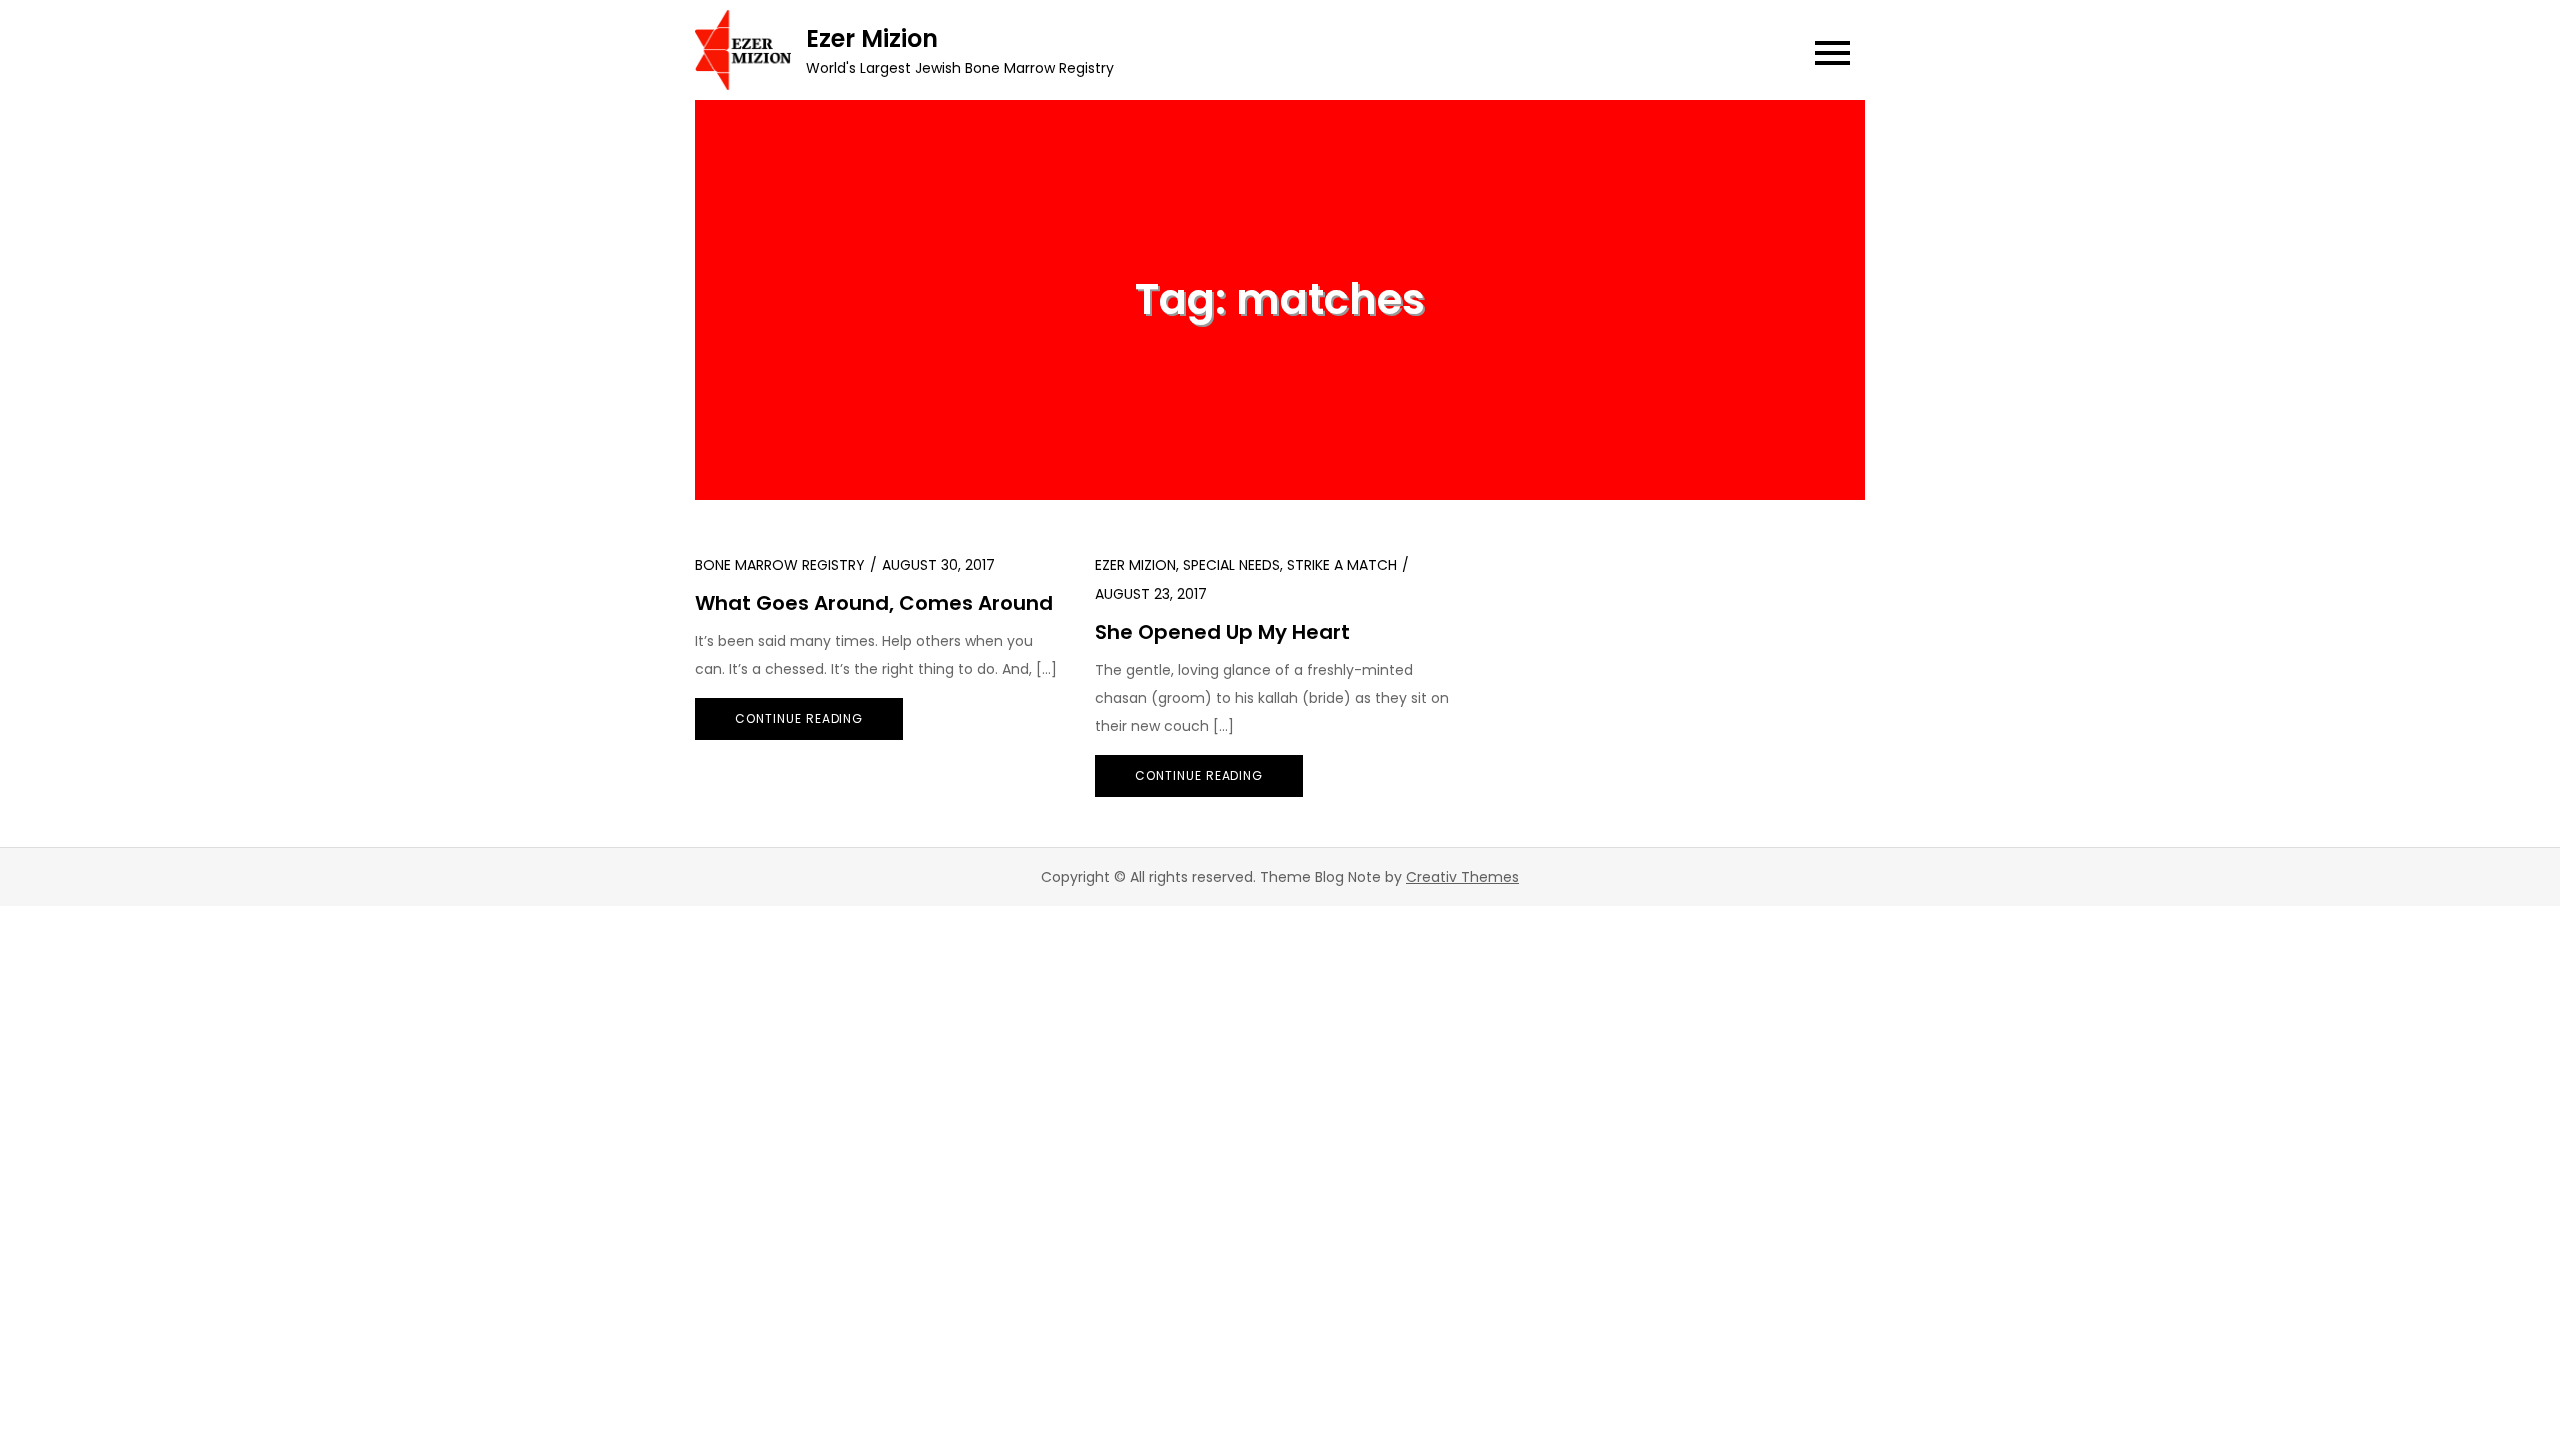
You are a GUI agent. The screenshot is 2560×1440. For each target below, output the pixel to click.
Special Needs (1231, 565)
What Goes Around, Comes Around (874, 603)
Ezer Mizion (872, 38)
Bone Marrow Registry (780, 565)
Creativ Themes (1462, 877)
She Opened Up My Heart (1222, 632)
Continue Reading (799, 718)
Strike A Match (1342, 565)
